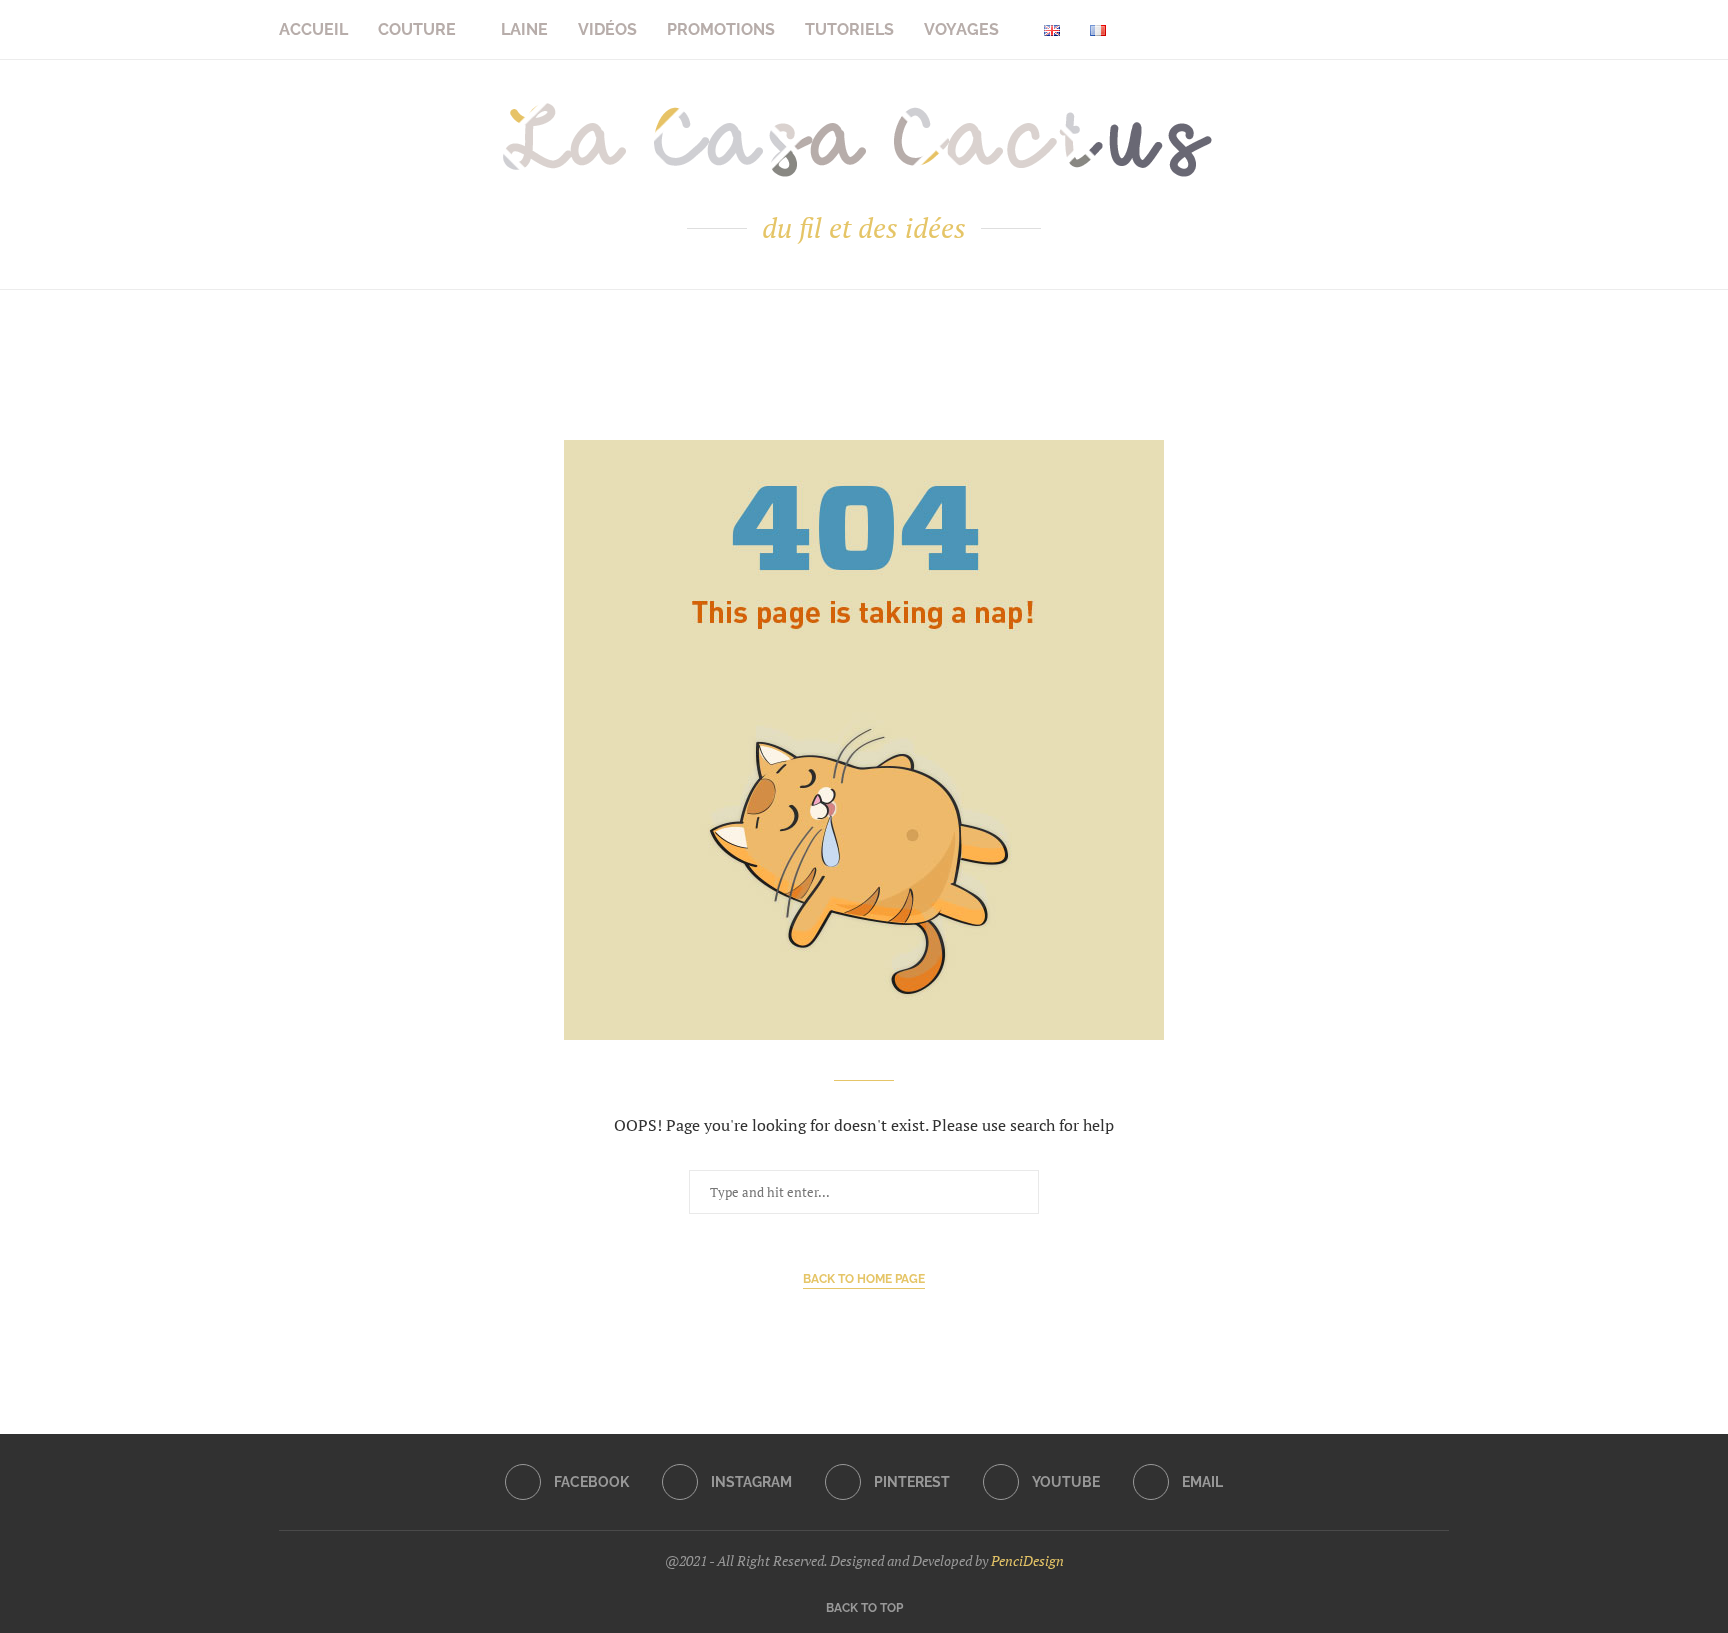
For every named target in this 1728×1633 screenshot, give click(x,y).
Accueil (313, 29)
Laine (524, 29)
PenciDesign (1027, 1560)
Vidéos (607, 29)
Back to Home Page (864, 1279)
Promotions (721, 29)
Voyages (961, 29)
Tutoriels (849, 29)
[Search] (1439, 30)
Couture (417, 29)
